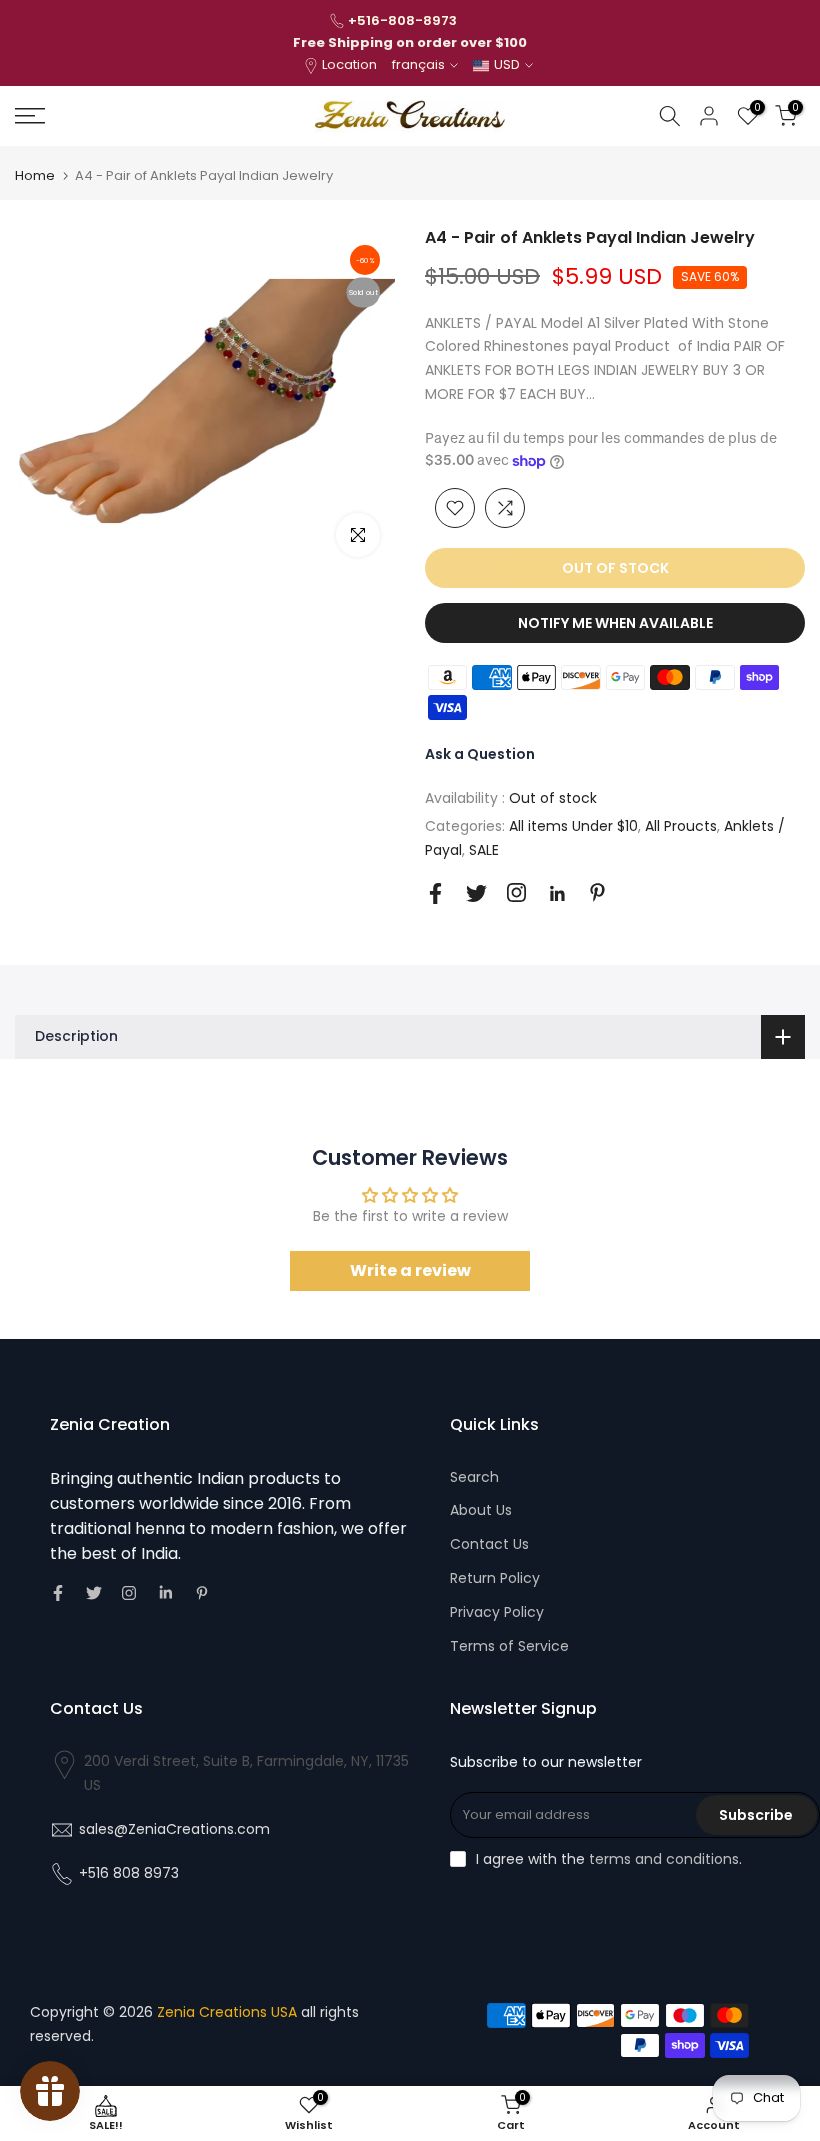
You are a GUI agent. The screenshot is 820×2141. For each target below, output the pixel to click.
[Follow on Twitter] (476, 893)
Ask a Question (480, 754)
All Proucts (681, 826)
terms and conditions (664, 1859)
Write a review (410, 1270)
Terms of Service (509, 1646)
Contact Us (489, 1544)
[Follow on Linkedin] (557, 894)
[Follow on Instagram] (516, 892)
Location (349, 64)
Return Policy (495, 1578)
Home (35, 175)
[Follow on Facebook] (435, 893)
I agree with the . (609, 1859)
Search (474, 1477)
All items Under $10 (573, 826)
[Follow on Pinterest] (597, 892)
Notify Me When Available (615, 623)
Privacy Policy (497, 1612)
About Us (481, 1510)
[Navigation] (136, 116)
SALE (484, 850)
